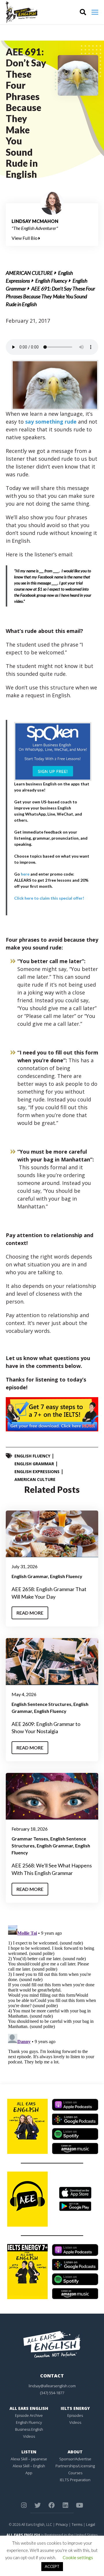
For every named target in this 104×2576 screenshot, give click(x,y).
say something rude (51, 422)
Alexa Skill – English (29, 2466)
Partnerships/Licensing (75, 2466)
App (29, 2473)
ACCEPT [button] (52, 2566)
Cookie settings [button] (78, 2557)
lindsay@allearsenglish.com (52, 2386)
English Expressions (37, 1472)
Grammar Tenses (30, 1839)
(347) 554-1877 (52, 2393)
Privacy (62, 2524)
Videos (29, 2436)
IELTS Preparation (75, 2480)
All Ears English (29, 2408)
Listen (29, 2452)
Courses (75, 2473)
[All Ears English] (52, 2344)
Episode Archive (29, 2415)
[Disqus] (52, 1996)
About (75, 2452)
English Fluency (51, 281)
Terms (77, 2524)
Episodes (75, 2415)
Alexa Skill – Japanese (29, 2459)
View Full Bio (25, 238)
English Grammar (34, 1464)
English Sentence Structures (41, 1704)
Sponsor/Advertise (75, 2459)
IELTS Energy (75, 2408)
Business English (29, 2429)
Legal (91, 2524)
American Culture (29, 273)
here (25, 874)
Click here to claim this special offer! (49, 898)
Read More (30, 1613)
